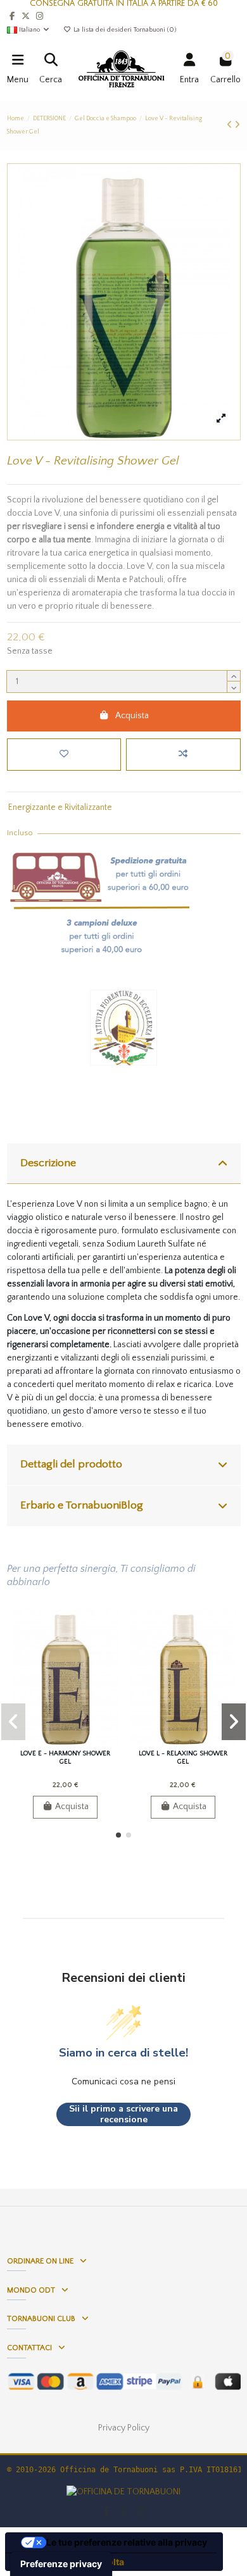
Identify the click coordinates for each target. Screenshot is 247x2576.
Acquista (132, 716)
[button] (118, 1835)
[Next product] (237, 125)
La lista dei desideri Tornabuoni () (124, 30)
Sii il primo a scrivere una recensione (123, 2114)
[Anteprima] (83, 1741)
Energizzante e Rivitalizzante (60, 807)
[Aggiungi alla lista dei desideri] (64, 755)
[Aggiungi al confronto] (183, 755)
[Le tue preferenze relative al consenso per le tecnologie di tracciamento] (61, 2564)
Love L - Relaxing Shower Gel (183, 1758)
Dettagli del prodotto (71, 1464)
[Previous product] (231, 125)
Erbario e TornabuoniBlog (82, 1505)
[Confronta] (65, 1741)
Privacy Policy (124, 2428)
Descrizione (48, 1163)
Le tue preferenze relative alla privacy (127, 2542)
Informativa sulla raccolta (69, 2562)
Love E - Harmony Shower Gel (65, 1758)
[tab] (124, 1164)
